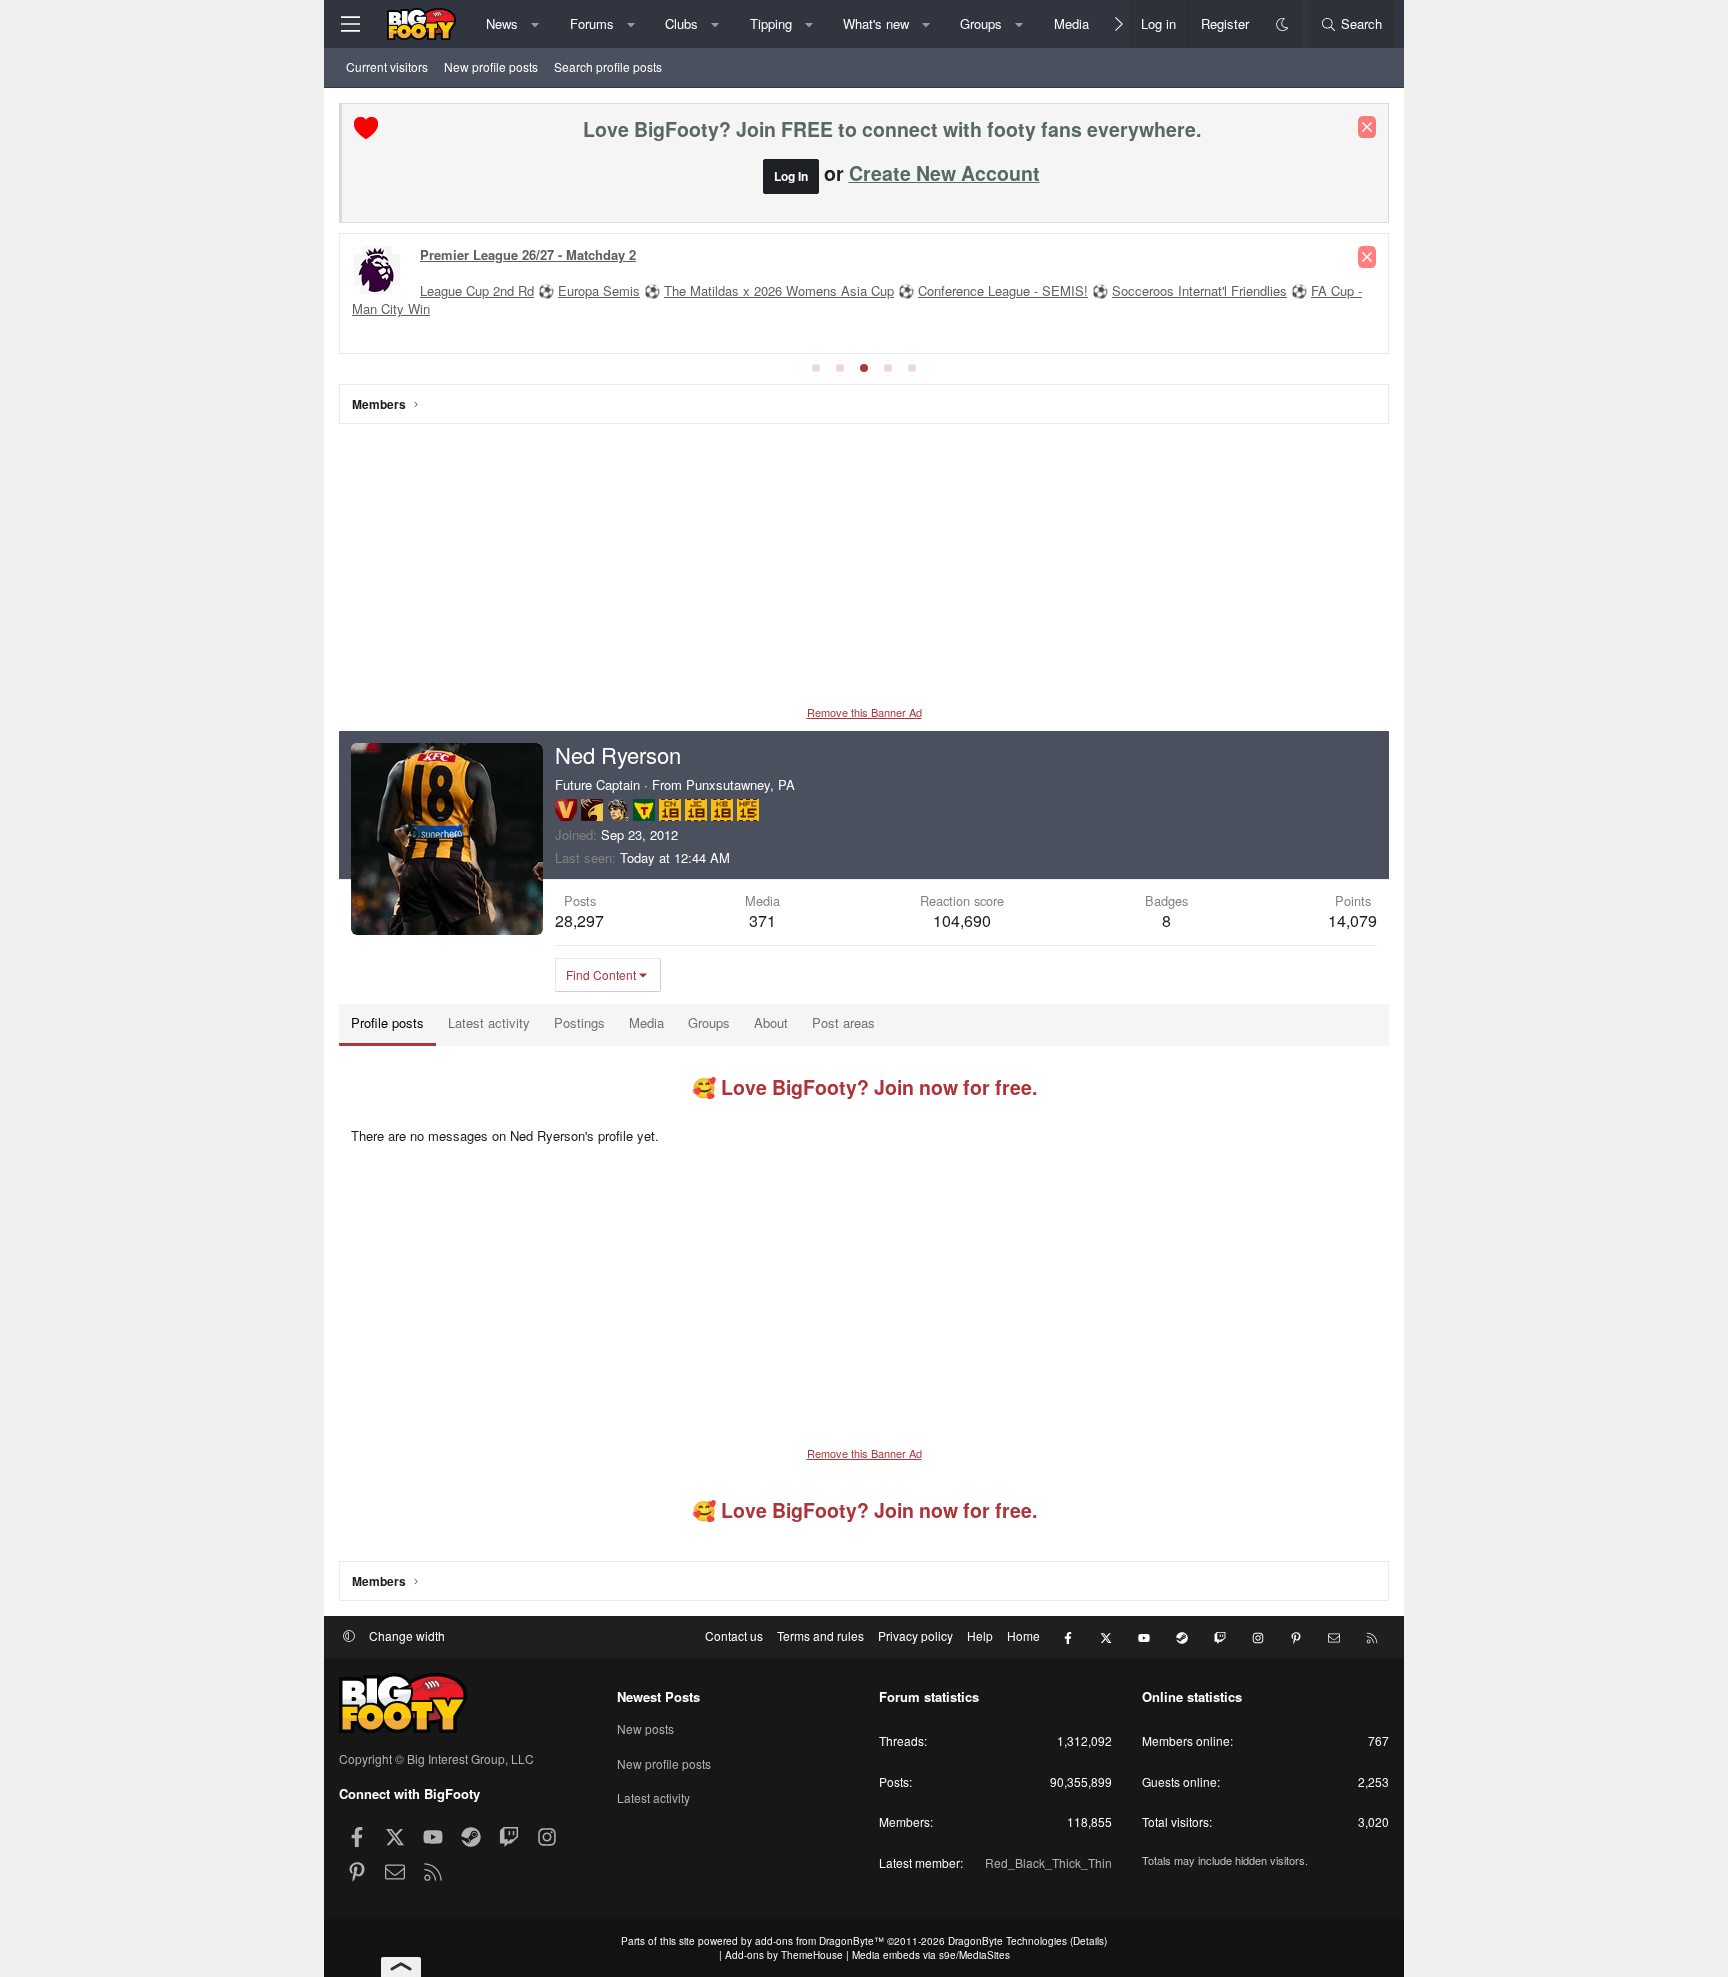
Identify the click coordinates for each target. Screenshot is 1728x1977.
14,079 (1352, 920)
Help (980, 1635)
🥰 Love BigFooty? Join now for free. (864, 1087)
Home (1023, 1635)
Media (1071, 23)
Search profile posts (608, 66)
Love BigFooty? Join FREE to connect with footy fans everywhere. (892, 129)
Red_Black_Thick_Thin (1048, 1862)
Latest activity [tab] (489, 1022)
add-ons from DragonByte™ (819, 1941)
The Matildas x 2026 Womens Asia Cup (779, 290)
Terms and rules (820, 1635)
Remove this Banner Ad (864, 712)
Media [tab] (646, 1022)
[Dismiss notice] (1367, 127)
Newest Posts (658, 1696)
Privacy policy (915, 1635)
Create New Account (944, 173)
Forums (592, 23)
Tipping (771, 23)
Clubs (681, 23)
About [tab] (771, 1022)
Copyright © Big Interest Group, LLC (436, 1758)
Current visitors (387, 66)
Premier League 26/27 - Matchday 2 (528, 254)
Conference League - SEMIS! (1003, 290)
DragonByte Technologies (1007, 1941)
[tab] (816, 368)
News (502, 23)
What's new (876, 23)
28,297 (579, 920)
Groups (981, 23)
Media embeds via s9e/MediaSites (931, 1955)
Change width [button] (407, 1635)
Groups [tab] (709, 1022)
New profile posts (491, 66)
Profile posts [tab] (387, 1022)
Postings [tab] (579, 1022)
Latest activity (653, 1797)
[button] (535, 24)
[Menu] (350, 24)
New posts (645, 1729)
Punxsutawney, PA (740, 784)
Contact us (734, 1635)
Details (1088, 1941)
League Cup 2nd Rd (477, 290)
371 (762, 920)
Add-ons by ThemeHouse (784, 1955)
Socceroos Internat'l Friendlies (1199, 290)
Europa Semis (599, 290)
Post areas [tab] (843, 1022)
